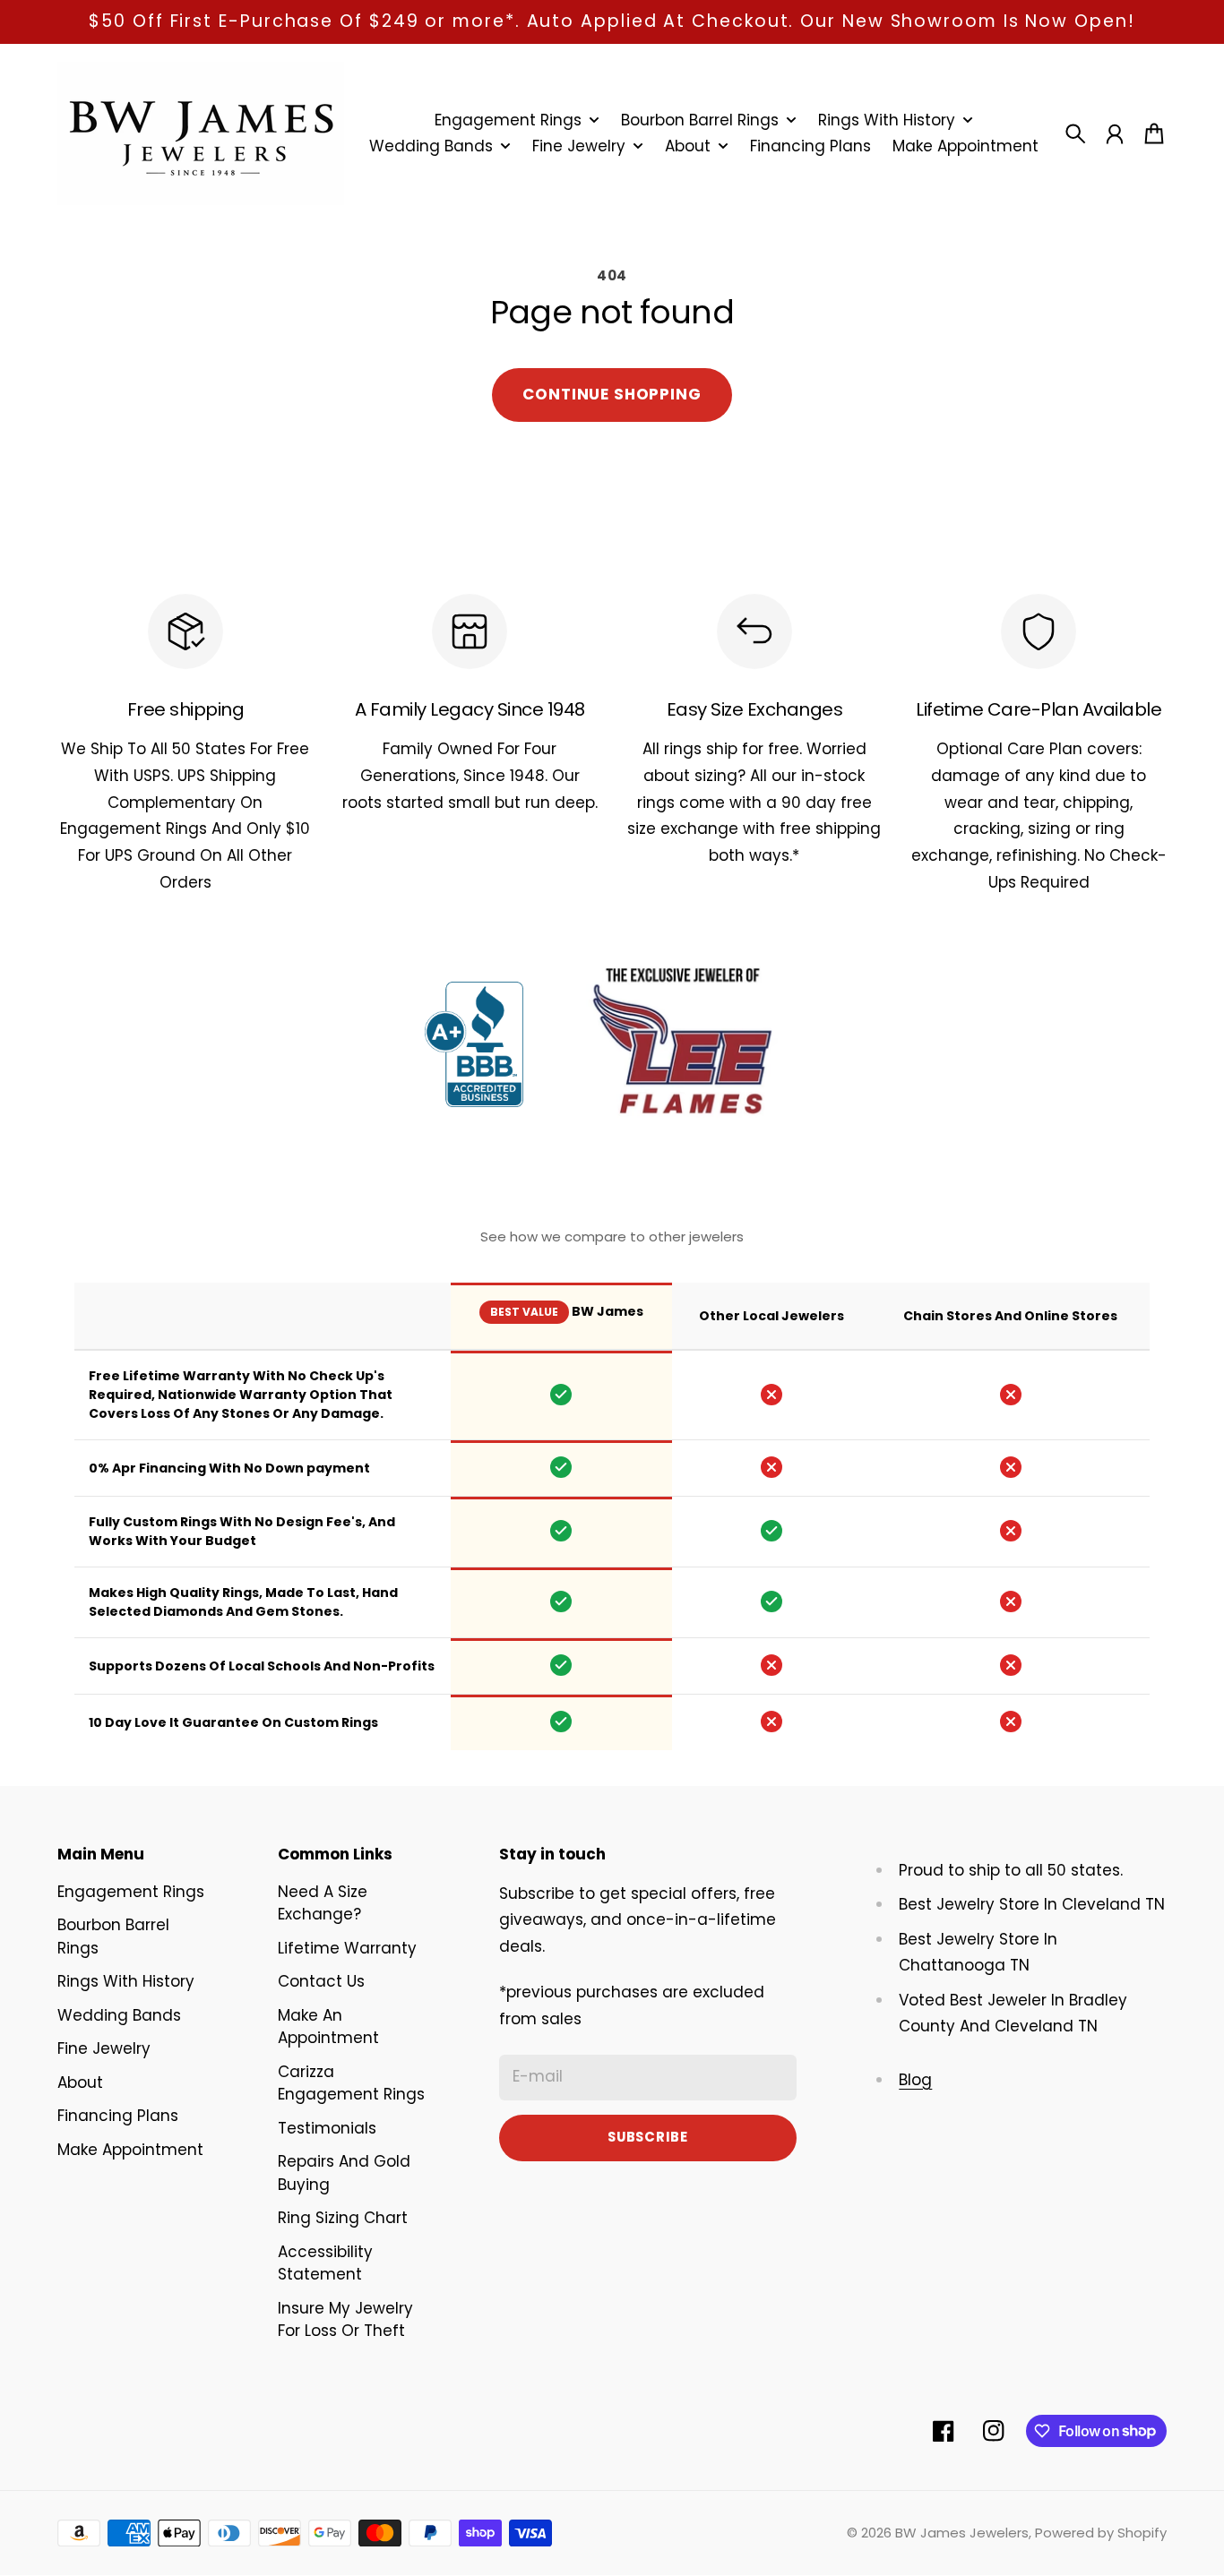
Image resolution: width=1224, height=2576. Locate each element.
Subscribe (648, 2137)
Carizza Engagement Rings (351, 2083)
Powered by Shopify (1101, 2533)
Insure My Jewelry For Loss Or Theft (345, 2320)
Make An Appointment (328, 2027)
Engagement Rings (131, 1892)
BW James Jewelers (962, 2533)
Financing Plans (118, 2116)
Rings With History (126, 1981)
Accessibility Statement (325, 2263)
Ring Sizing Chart (343, 2218)
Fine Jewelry (104, 2048)
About (80, 2082)
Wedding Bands (119, 2015)
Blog (915, 2080)
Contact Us (321, 1981)
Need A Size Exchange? (323, 1903)
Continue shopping (612, 394)
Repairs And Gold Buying (344, 2173)
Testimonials (327, 2128)
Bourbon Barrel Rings (113, 1936)
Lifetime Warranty (347, 1948)
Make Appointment (130, 2150)
